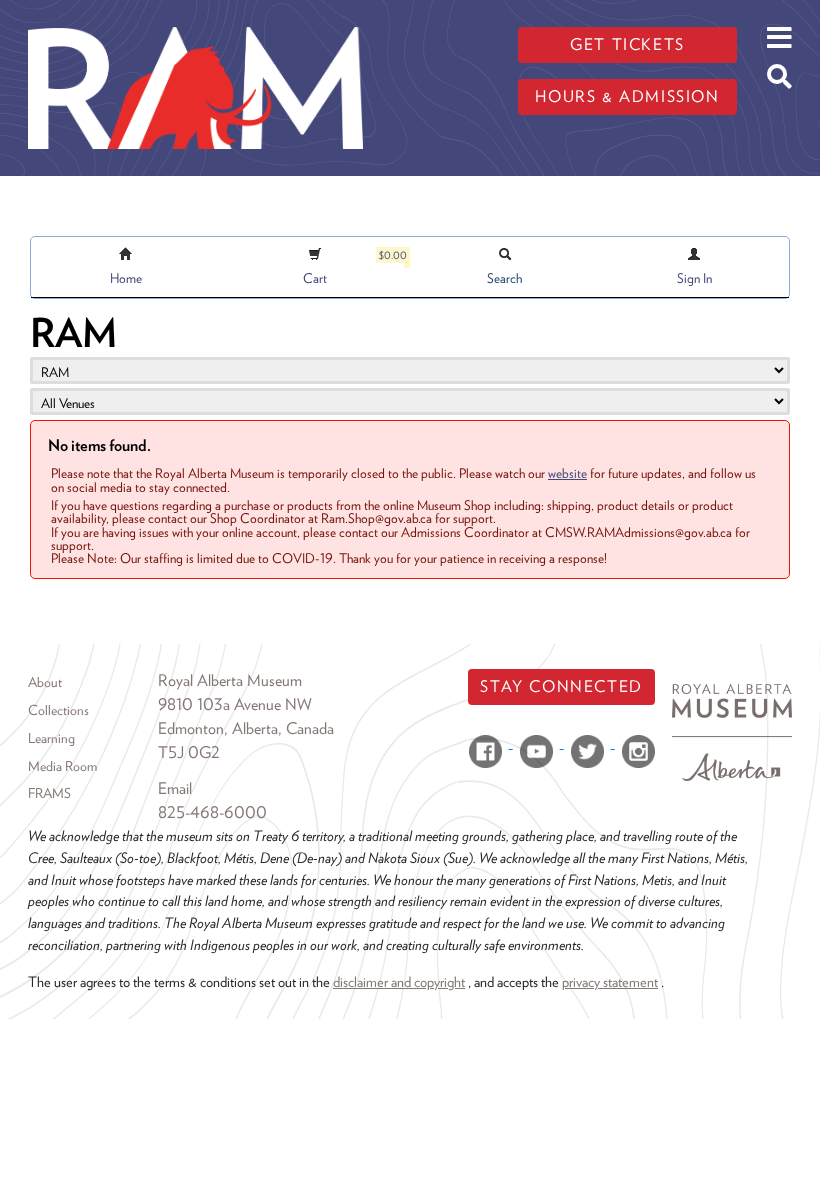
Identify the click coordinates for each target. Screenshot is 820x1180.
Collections (58, 710)
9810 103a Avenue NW (235, 704)
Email (175, 788)
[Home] (195, 15)
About (45, 682)
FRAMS (49, 793)
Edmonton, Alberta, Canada (246, 728)
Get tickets (627, 44)
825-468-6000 (212, 812)
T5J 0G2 (189, 752)
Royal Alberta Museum (230, 680)
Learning (51, 738)
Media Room (62, 766)
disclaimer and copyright (399, 981)
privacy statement (610, 981)
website (567, 473)
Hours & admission (627, 96)
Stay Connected (561, 686)
